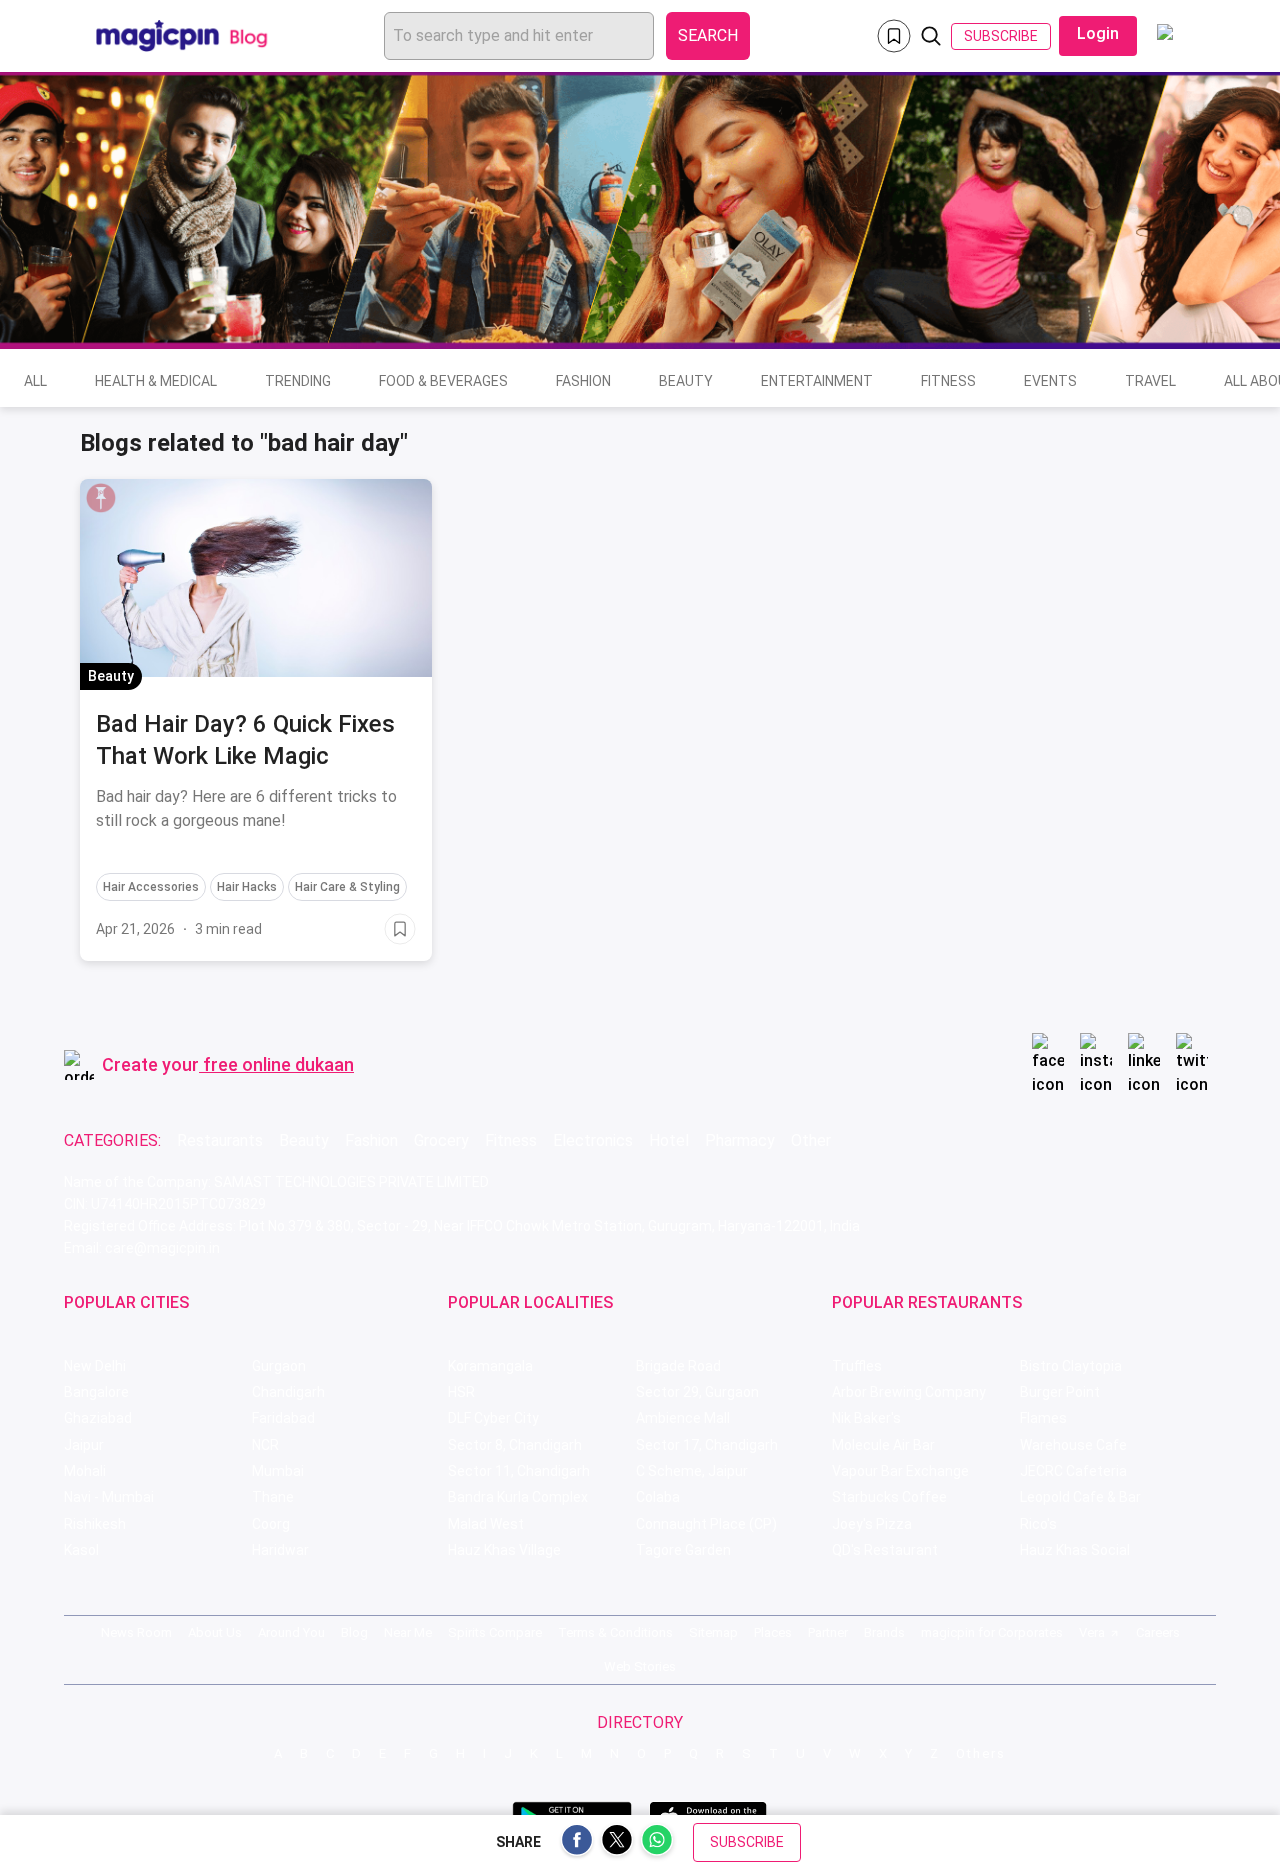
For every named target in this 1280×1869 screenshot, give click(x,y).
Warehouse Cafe (1073, 1445)
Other (811, 1140)
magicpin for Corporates (992, 1632)
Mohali (85, 1471)
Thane (273, 1497)
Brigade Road (678, 1366)
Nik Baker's (866, 1418)
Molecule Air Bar (883, 1445)
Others (981, 1753)
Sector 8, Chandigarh (515, 1445)
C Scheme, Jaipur (692, 1471)
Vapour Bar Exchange (900, 1471)
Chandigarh (288, 1392)
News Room (136, 1632)
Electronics (593, 1140)
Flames (1043, 1418)
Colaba (658, 1497)
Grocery (441, 1140)
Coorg (271, 1524)
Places (773, 1632)
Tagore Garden (683, 1550)
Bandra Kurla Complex (518, 1497)
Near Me (408, 1632)
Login (1098, 33)
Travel (1150, 381)
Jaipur (84, 1445)
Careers (1158, 1632)
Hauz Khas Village (504, 1550)
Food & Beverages (443, 381)
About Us (215, 1632)
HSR (461, 1392)
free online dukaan (278, 1064)
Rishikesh (95, 1524)
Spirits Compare (495, 1632)
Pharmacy (740, 1140)
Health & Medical (156, 381)
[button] (101, 498)
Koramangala (490, 1366)
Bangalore (96, 1392)
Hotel (669, 1140)
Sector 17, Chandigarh (707, 1445)
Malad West (486, 1524)
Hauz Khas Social (1075, 1550)
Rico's (1038, 1524)
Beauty (686, 381)
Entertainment (817, 381)
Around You (291, 1632)
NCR (265, 1445)
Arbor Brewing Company (909, 1392)
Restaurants (220, 1140)
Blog (354, 1632)
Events (1050, 381)
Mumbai (278, 1471)
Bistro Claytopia (1071, 1366)
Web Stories (640, 1666)
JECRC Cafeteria (1073, 1471)
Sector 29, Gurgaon (697, 1392)
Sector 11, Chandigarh (519, 1471)
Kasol (81, 1550)
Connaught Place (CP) (706, 1524)
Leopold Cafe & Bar (1080, 1497)
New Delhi (95, 1366)
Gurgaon (279, 1366)
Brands (884, 1632)
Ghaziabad (98, 1418)
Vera (1092, 1632)
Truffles (857, 1366)
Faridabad (283, 1418)
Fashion (583, 381)
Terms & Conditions (615, 1632)
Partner (828, 1632)
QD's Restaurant (885, 1550)
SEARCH (708, 35)
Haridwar (280, 1550)
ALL (35, 381)
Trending (298, 381)
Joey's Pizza (872, 1524)
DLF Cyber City (493, 1418)
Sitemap (713, 1632)
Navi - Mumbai (109, 1497)
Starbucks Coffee (889, 1497)
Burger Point (1060, 1392)
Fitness (948, 381)
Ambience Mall (683, 1418)
